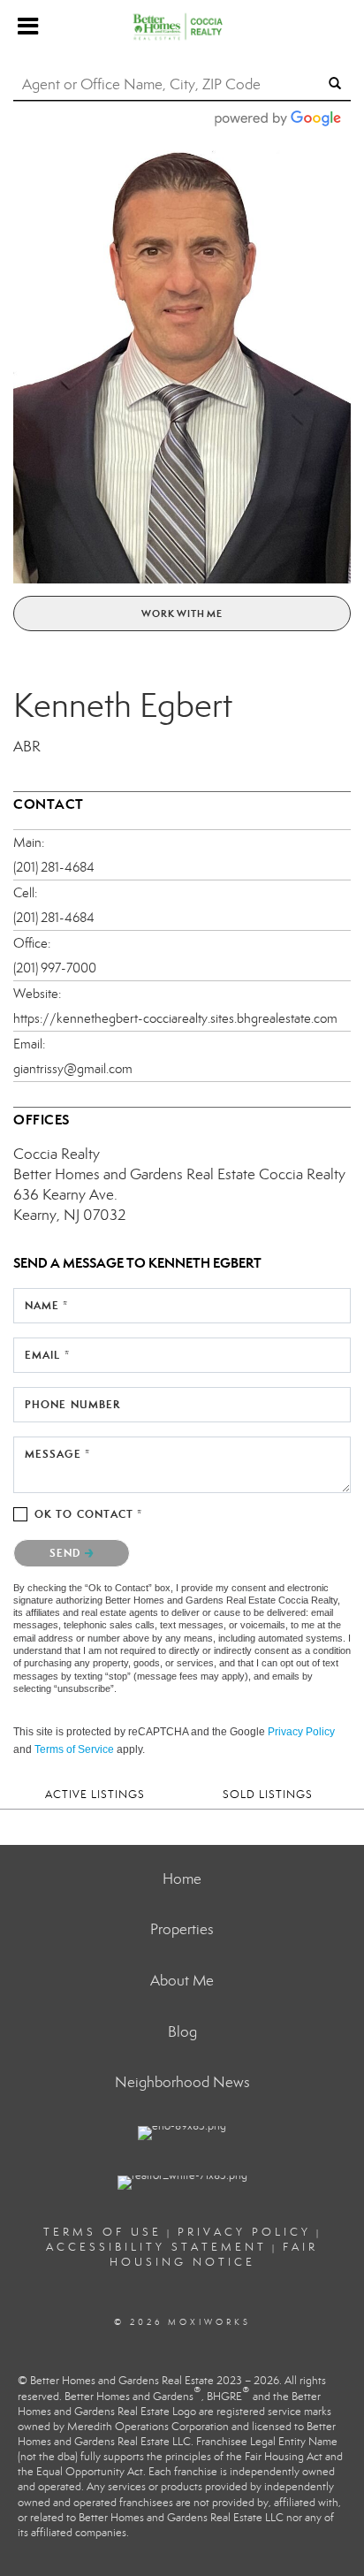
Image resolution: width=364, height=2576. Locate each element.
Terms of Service (74, 1749)
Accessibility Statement (156, 2247)
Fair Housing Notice (214, 2255)
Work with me (182, 614)
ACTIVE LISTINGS (95, 1794)
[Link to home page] (182, 27)
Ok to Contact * (89, 1514)
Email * (47, 1355)
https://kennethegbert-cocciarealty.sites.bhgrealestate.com (175, 1018)
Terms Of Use (102, 2232)
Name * (47, 1305)
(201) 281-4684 (54, 867)
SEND (67, 1553)
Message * (57, 1454)
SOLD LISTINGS (268, 1794)
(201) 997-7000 (55, 968)
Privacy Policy (301, 1732)
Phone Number (72, 1404)
